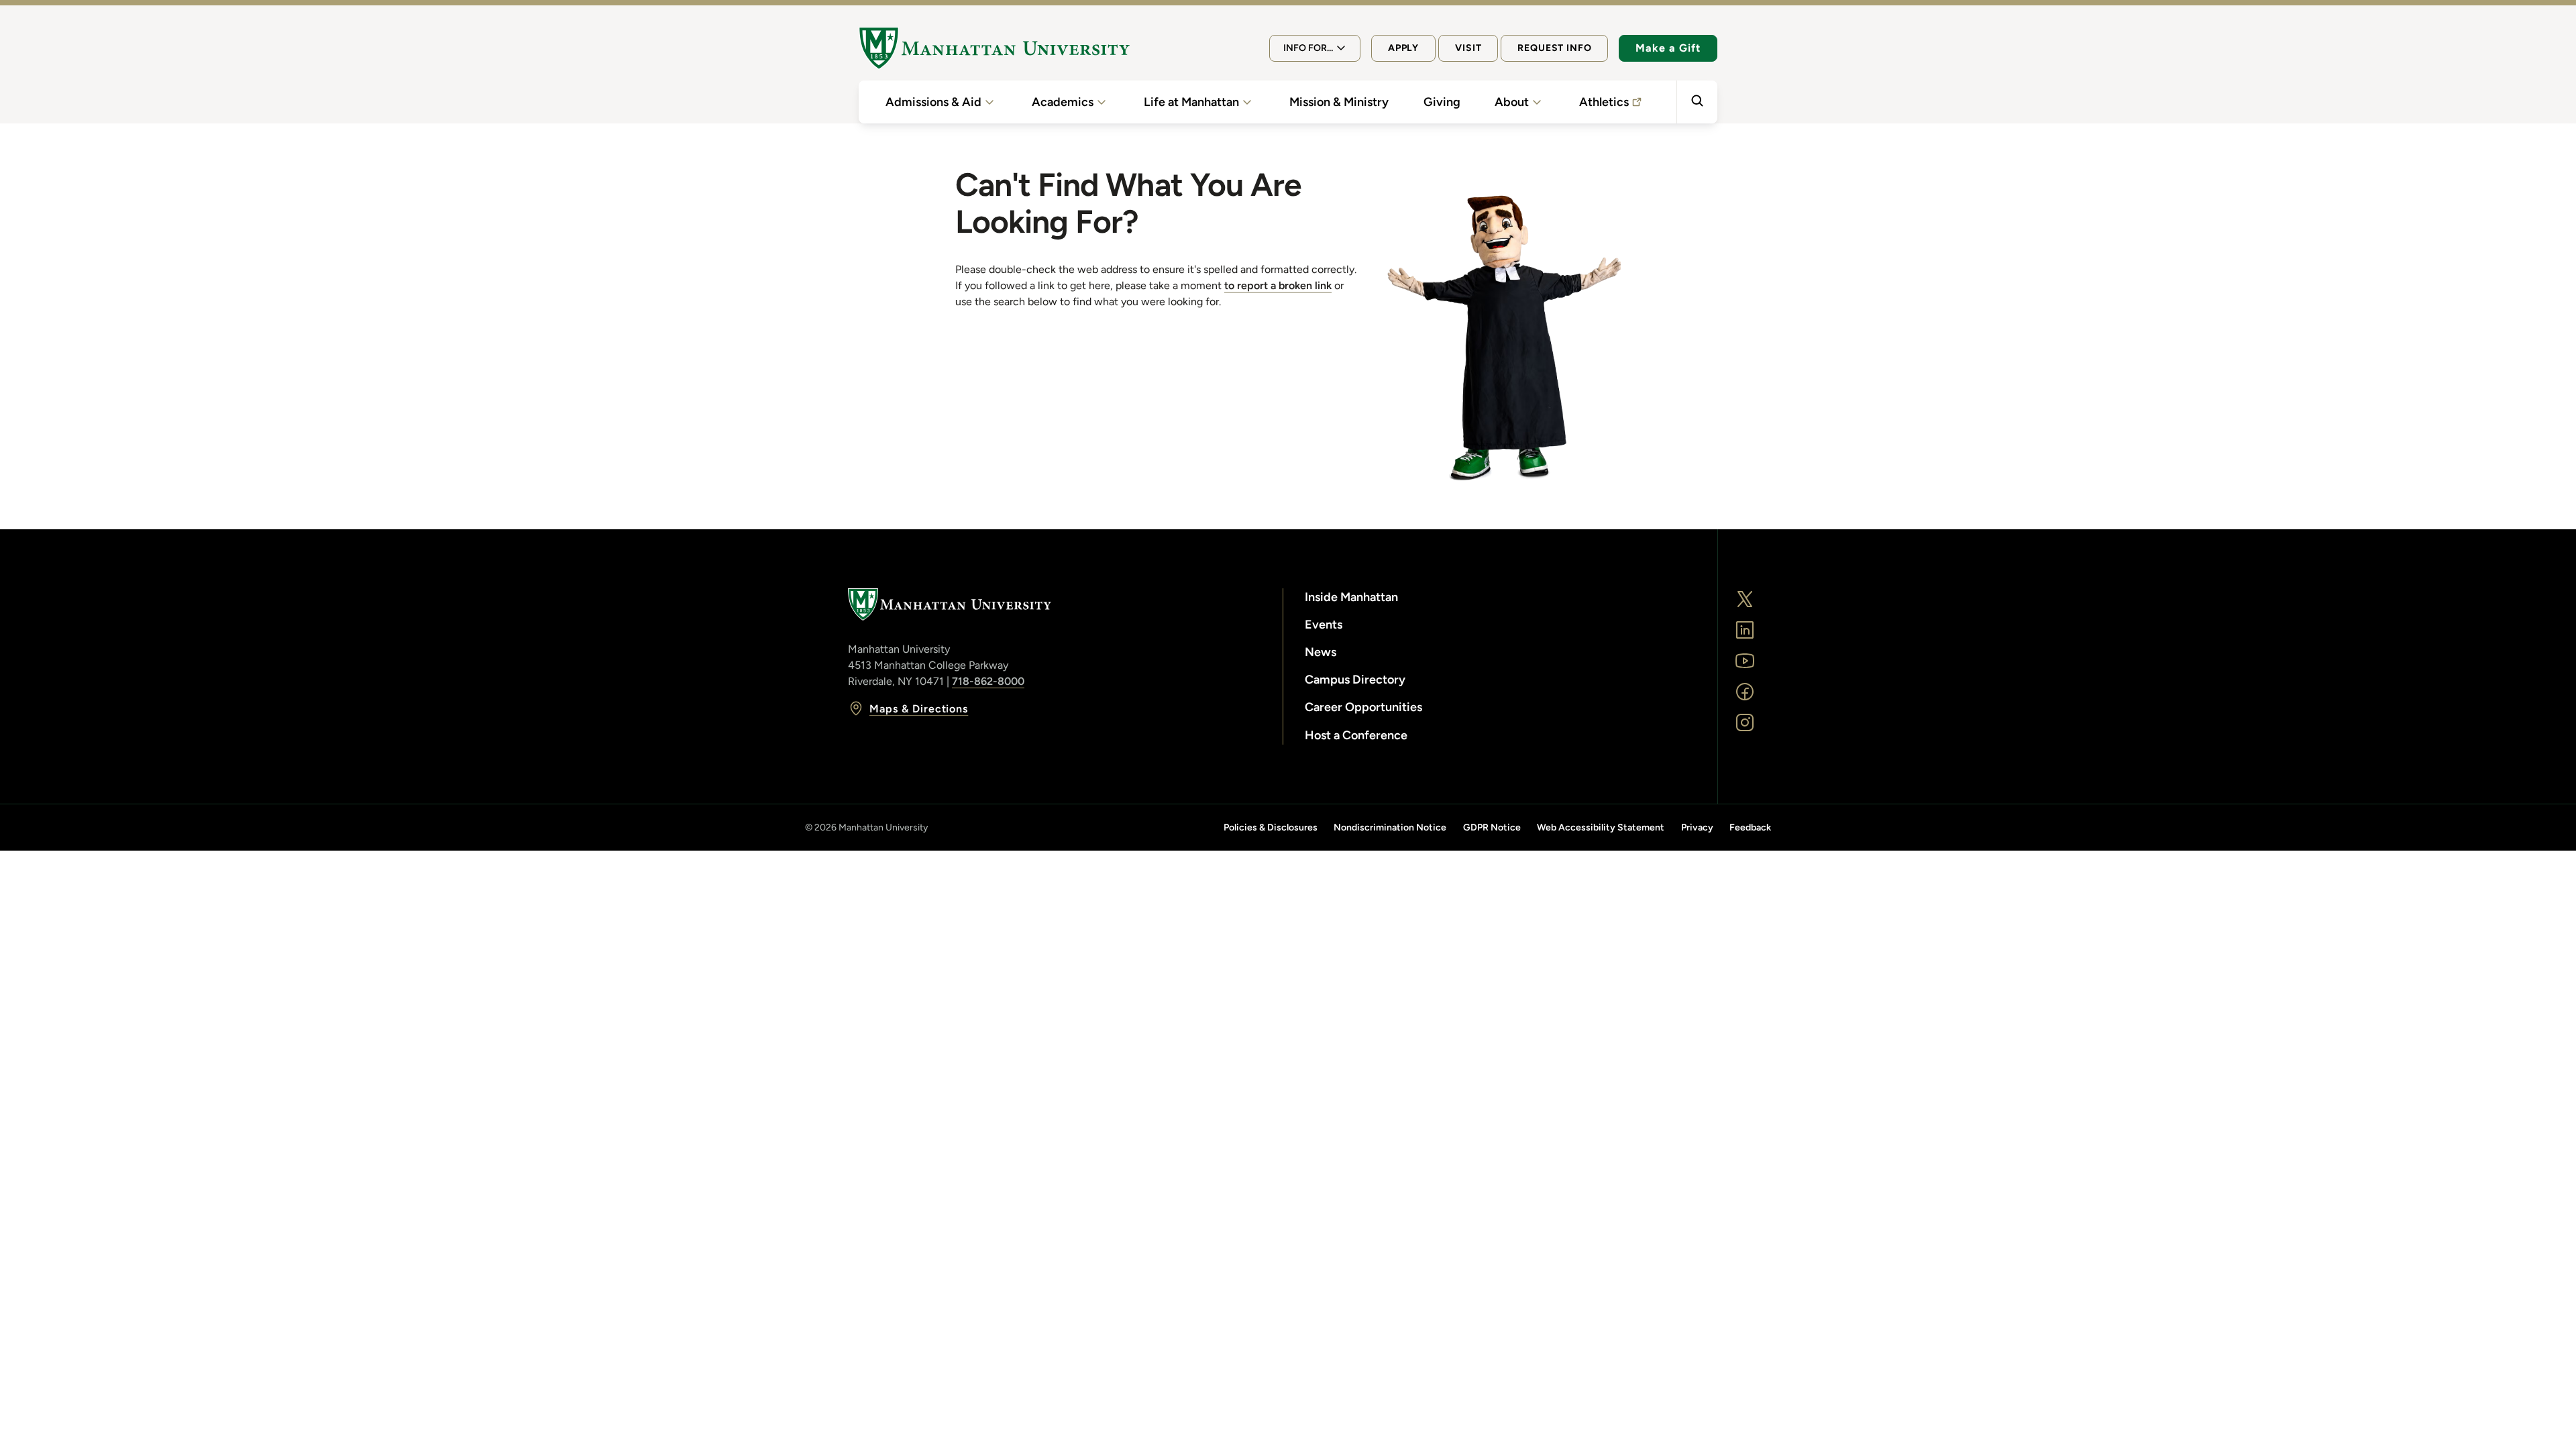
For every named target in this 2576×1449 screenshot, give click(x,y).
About (1512, 102)
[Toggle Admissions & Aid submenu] (989, 102)
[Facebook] (1745, 692)
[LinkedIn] (1745, 630)
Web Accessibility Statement (1601, 827)
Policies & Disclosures (1271, 827)
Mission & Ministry (1339, 102)
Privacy (1697, 827)
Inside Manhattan (1351, 597)
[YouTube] (1745, 661)
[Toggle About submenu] (1537, 102)
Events (1324, 625)
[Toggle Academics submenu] (1102, 102)
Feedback (1750, 827)
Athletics (1604, 102)
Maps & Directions (919, 709)
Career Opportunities (1363, 707)
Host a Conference (1356, 735)
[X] (1745, 599)
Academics (1063, 102)
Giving (1442, 102)
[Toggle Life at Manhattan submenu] (1247, 102)
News (1321, 652)
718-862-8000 (988, 681)
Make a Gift (1668, 48)
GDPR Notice (1492, 827)
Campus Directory (1355, 680)
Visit (1468, 48)
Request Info (1554, 48)
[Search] (1697, 102)
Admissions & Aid (933, 102)
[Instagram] (1745, 722)
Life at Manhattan (1191, 102)
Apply (1403, 48)
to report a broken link (1278, 285)
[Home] (994, 48)
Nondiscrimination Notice (1390, 827)
